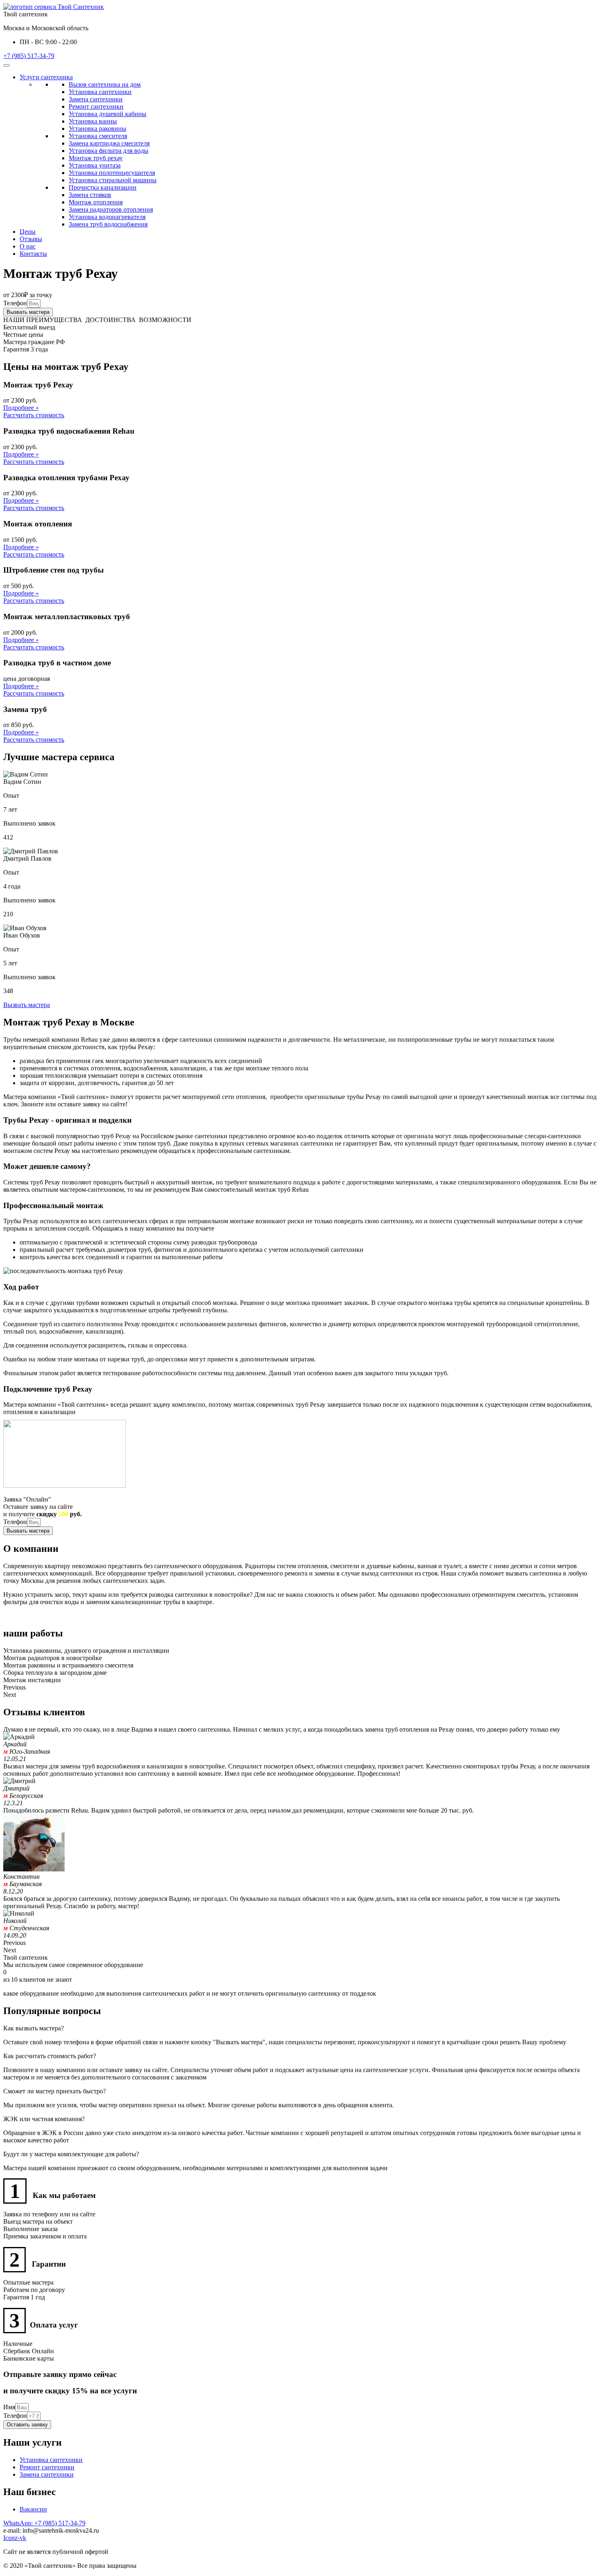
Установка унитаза (95, 165)
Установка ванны (93, 121)
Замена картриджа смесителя (109, 143)
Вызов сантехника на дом (105, 84)
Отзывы (31, 239)
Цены (28, 232)
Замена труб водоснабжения (108, 224)
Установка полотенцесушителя (112, 173)
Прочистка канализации (103, 187)
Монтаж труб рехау (96, 158)
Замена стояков (90, 195)
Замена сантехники (96, 99)
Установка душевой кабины (108, 114)
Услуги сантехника (46, 77)
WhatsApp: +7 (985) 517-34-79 (44, 2523)
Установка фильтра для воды (109, 151)
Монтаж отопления (96, 202)
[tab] (300, 2028)
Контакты (33, 254)
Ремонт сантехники (96, 106)
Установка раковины (98, 129)
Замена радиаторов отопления (111, 209)
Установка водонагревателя (107, 217)
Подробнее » (21, 408)
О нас (28, 246)
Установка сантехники (100, 92)
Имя (9, 2407)
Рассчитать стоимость (34, 415)
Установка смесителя (98, 136)
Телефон (15, 303)
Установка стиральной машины (113, 180)
